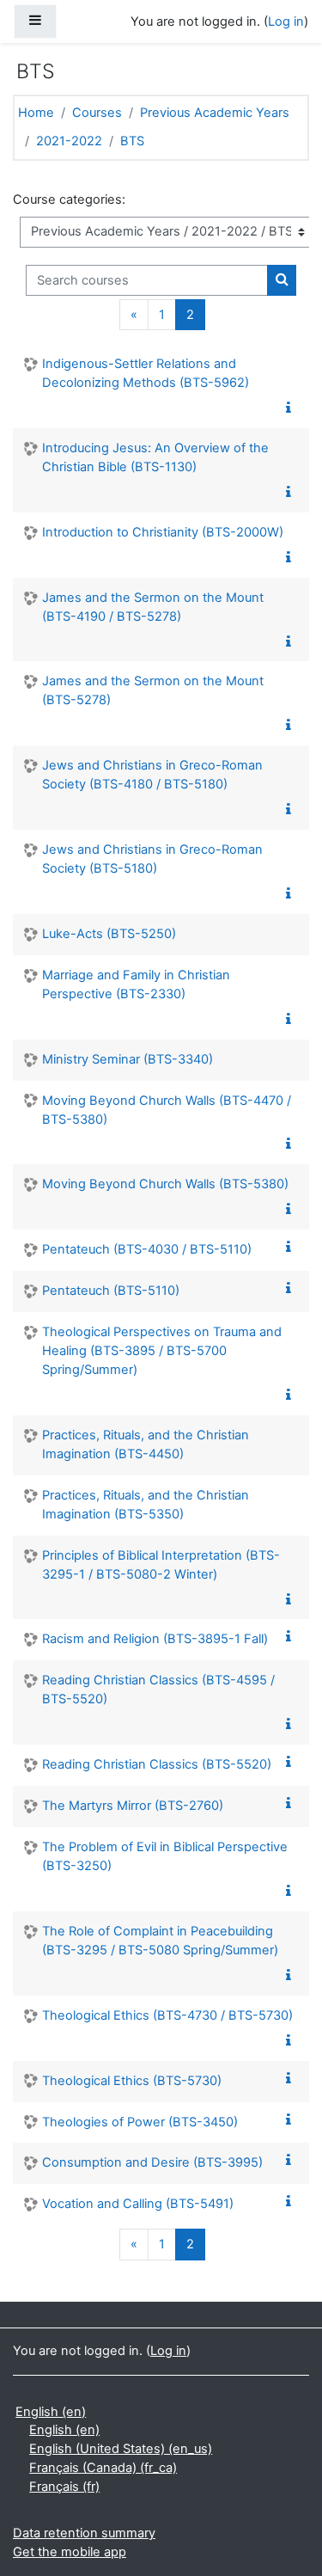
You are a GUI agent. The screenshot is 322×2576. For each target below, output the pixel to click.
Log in (286, 21)
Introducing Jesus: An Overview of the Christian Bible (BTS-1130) (155, 457)
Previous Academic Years (215, 113)
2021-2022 (69, 141)
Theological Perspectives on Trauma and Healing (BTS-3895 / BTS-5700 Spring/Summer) (162, 1351)
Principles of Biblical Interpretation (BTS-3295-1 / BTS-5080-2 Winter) (161, 1565)
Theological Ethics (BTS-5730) (132, 2081)
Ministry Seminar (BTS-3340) (128, 1059)
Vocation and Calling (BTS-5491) (138, 2204)
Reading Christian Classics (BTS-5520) (157, 1764)
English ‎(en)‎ (51, 2412)
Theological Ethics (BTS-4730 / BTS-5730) (167, 2015)
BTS (132, 141)
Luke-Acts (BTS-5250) (109, 934)
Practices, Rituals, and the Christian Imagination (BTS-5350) (146, 1505)
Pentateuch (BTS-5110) (111, 1291)
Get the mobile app (70, 2552)
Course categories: (69, 199)
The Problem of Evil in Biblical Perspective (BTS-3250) (165, 1856)
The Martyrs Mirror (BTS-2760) (133, 1806)
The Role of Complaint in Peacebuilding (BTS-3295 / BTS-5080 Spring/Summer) (160, 1941)
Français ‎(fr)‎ (64, 2487)
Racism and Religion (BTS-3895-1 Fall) (155, 1639)
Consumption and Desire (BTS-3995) (152, 2162)
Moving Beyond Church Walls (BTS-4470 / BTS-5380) (167, 1110)
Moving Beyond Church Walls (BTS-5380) (165, 1184)
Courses (97, 113)
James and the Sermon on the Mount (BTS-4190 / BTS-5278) (153, 607)
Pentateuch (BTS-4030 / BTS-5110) (147, 1249)
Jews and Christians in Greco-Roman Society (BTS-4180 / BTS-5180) (152, 775)
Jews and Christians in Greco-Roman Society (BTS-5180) (152, 859)
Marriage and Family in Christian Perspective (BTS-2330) (136, 984)
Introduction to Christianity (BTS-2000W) (163, 532)
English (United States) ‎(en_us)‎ (121, 2449)
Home (36, 113)
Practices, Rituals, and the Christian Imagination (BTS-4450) (146, 1444)
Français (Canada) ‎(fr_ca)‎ (103, 2468)
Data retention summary (84, 2533)
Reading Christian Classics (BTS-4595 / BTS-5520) (158, 1690)
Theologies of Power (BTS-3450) (140, 2122)
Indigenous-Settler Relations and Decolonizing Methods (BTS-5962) (146, 373)
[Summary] (292, 408)
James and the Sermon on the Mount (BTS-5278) (153, 690)
